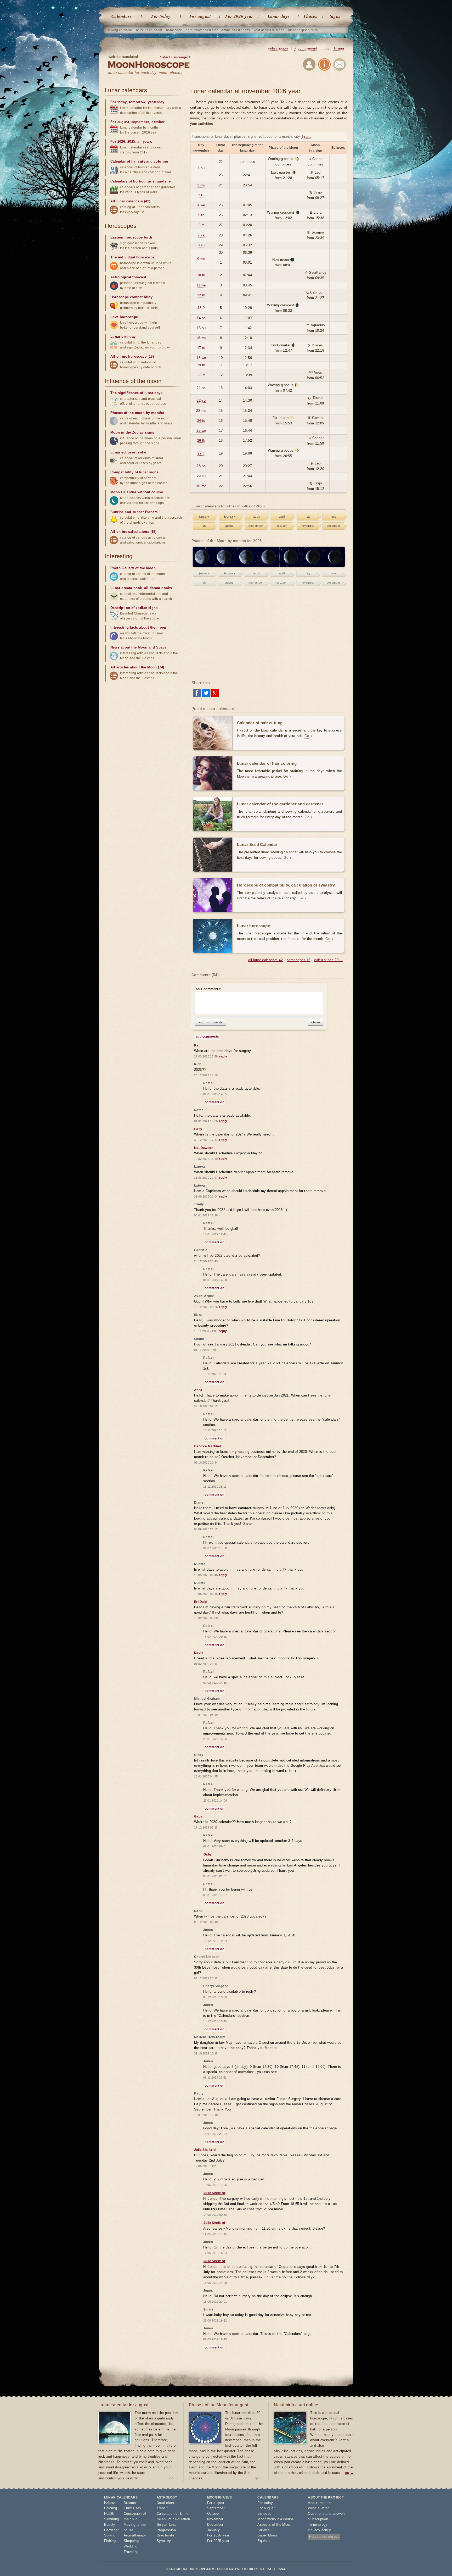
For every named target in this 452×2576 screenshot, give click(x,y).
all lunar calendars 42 (265, 960)
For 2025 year (218, 2541)
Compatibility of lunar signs (134, 472)
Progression (166, 2530)
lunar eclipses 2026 (303, 30)
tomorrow (137, 102)
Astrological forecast (128, 277)
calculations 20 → (329, 960)
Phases (310, 16)
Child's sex (132, 2508)
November (215, 2519)
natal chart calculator (202, 30)
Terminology (318, 2525)
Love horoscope (124, 317)
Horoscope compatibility (131, 297)
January (214, 2530)
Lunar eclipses (123, 452)
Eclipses (264, 2514)
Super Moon (267, 2535)
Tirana (339, 48)
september (256, 526)
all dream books (158, 588)
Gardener (111, 2530)
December (215, 2525)
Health (109, 2514)
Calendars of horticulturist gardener (141, 181)
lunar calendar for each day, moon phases (145, 73)
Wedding (131, 2546)
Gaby (208, 1854)
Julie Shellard (214, 2193)
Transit (162, 2508)
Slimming (112, 2519)
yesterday (156, 102)
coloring (161, 161)
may (308, 517)
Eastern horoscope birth (131, 237)
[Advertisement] (269, 634)
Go (307, 736)
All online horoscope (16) (132, 356)
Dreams (130, 2503)
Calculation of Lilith (172, 2514)
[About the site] (324, 65)
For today (161, 16)
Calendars (122, 16)
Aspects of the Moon (274, 2525)
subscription (278, 48)
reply (223, 1056)
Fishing (110, 2541)
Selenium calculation (173, 2519)
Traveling (131, 2552)
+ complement (306, 48)
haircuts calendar (149, 30)
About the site (319, 2503)
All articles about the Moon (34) (137, 667)
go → (174, 2478)
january (204, 517)
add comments (211, 1022)
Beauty (110, 2525)
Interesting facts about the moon (138, 627)
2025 (131, 142)
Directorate (165, 2535)
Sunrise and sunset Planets (134, 512)
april (282, 517)
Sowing (110, 2535)
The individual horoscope (132, 257)
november (308, 526)
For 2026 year (239, 16)
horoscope (174, 30)
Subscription (318, 2519)
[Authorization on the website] (309, 65)
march (256, 517)
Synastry (164, 2541)
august (230, 526)
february (230, 517)
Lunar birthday (123, 337)
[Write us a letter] (340, 65)
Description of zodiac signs (134, 608)
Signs (335, 16)
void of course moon (269, 30)
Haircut (110, 2503)
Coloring (111, 2508)
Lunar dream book (126, 588)
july (204, 526)
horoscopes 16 (298, 960)
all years (145, 142)
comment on (214, 1102)
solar (142, 452)
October (214, 2514)
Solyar (162, 2525)
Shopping (131, 2541)
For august (200, 16)
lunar (173, 2525)
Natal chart (165, 2503)
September (216, 2508)
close (316, 1022)
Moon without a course (276, 2519)
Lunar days (279, 16)
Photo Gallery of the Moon (133, 568)
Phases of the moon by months (137, 413)
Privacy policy (319, 2530)
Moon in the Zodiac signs (132, 432)
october (282, 526)
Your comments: (208, 989)
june (334, 517)
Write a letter (318, 2508)
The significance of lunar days (136, 393)
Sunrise (264, 2530)
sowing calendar (120, 30)
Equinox (264, 2541)
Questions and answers (327, 2514)
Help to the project (324, 2537)
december (334, 526)
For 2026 (118, 142)
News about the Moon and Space (139, 647)
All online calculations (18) (133, 532)
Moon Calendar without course (137, 492)
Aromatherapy (135, 2535)
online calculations (236, 30)
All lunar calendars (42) (130, 201)
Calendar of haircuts (128, 161)
